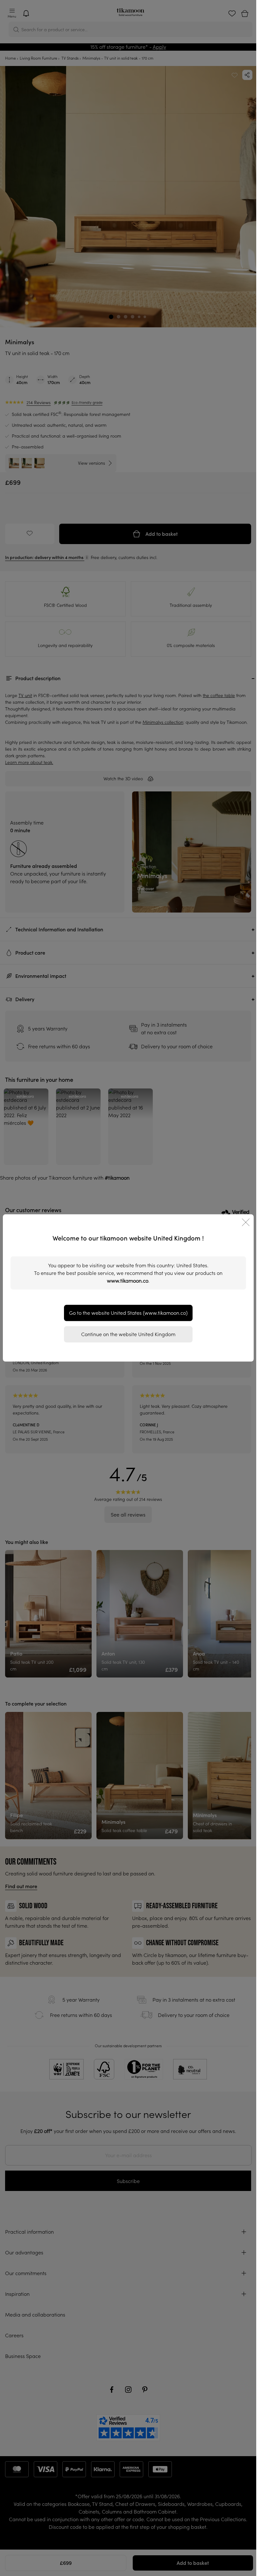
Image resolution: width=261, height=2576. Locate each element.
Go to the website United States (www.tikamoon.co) (128, 1313)
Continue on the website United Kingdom (128, 1334)
